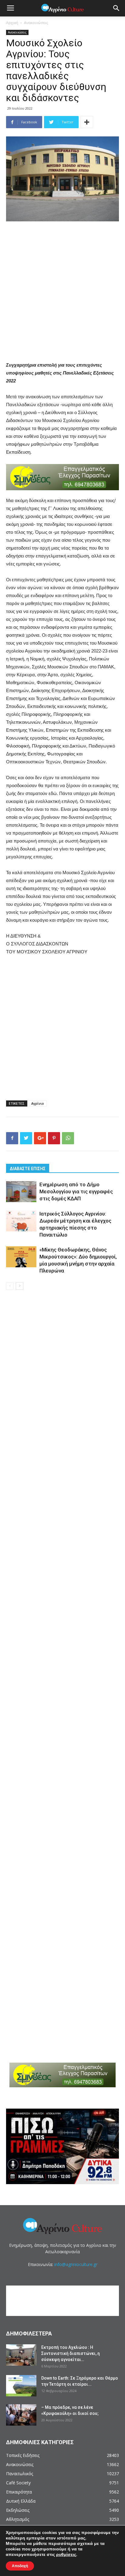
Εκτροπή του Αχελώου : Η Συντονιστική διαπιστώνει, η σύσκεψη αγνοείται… (71, 2353)
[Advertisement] (62, 292)
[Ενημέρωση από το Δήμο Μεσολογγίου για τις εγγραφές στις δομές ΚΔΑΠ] (21, 1192)
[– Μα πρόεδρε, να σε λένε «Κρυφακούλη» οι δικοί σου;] (21, 2415)
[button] (117, 8)
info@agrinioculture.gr (76, 2264)
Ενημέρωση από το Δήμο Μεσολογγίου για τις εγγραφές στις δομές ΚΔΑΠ (76, 1191)
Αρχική (12, 23)
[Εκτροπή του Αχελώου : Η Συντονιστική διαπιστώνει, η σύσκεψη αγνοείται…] (21, 2355)
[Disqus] (62, 1382)
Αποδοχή (20, 2566)
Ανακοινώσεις (36, 23)
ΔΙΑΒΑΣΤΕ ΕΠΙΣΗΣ (28, 1169)
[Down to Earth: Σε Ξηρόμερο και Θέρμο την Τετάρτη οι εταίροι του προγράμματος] (21, 2386)
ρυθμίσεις (66, 2555)
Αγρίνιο (38, 1103)
